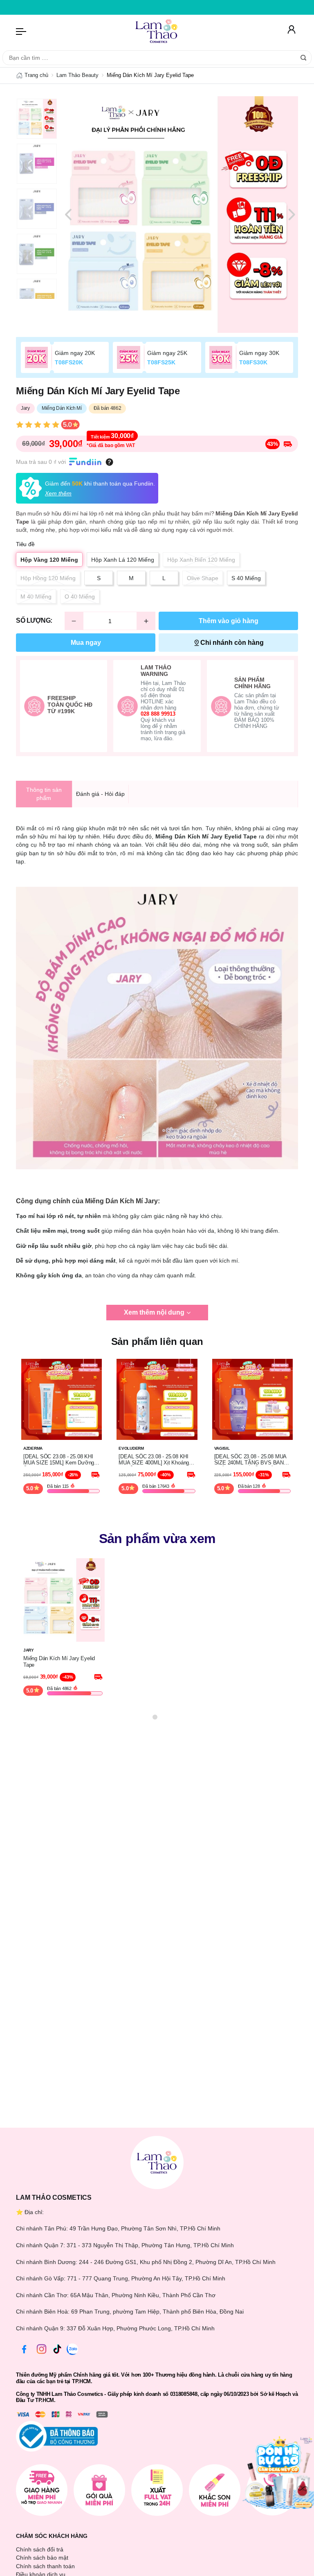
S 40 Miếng (246, 578)
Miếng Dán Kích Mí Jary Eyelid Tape (59, 1662)
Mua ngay (86, 643)
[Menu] (21, 31)
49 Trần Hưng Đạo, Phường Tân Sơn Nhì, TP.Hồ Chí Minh (145, 2228)
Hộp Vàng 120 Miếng (49, 560)
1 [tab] (155, 1717)
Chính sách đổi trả (40, 2549)
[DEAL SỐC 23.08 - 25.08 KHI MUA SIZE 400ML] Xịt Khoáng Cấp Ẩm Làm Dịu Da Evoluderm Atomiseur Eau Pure (155, 1460)
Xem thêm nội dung (154, 1312)
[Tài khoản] (292, 31)
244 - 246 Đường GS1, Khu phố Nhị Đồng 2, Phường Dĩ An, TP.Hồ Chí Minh (177, 2262)
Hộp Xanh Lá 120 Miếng (123, 560)
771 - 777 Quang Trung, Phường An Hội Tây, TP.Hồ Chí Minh (146, 2278)
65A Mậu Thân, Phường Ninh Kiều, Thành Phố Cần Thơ (143, 2295)
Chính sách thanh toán (45, 2566)
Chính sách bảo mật (42, 2558)
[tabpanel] (180, 215)
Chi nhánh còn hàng (232, 643)
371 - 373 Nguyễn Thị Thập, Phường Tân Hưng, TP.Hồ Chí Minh (150, 2245)
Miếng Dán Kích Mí (62, 408)
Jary (25, 408)
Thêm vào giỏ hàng (229, 621)
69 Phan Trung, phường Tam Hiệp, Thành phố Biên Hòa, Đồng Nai (157, 2312)
